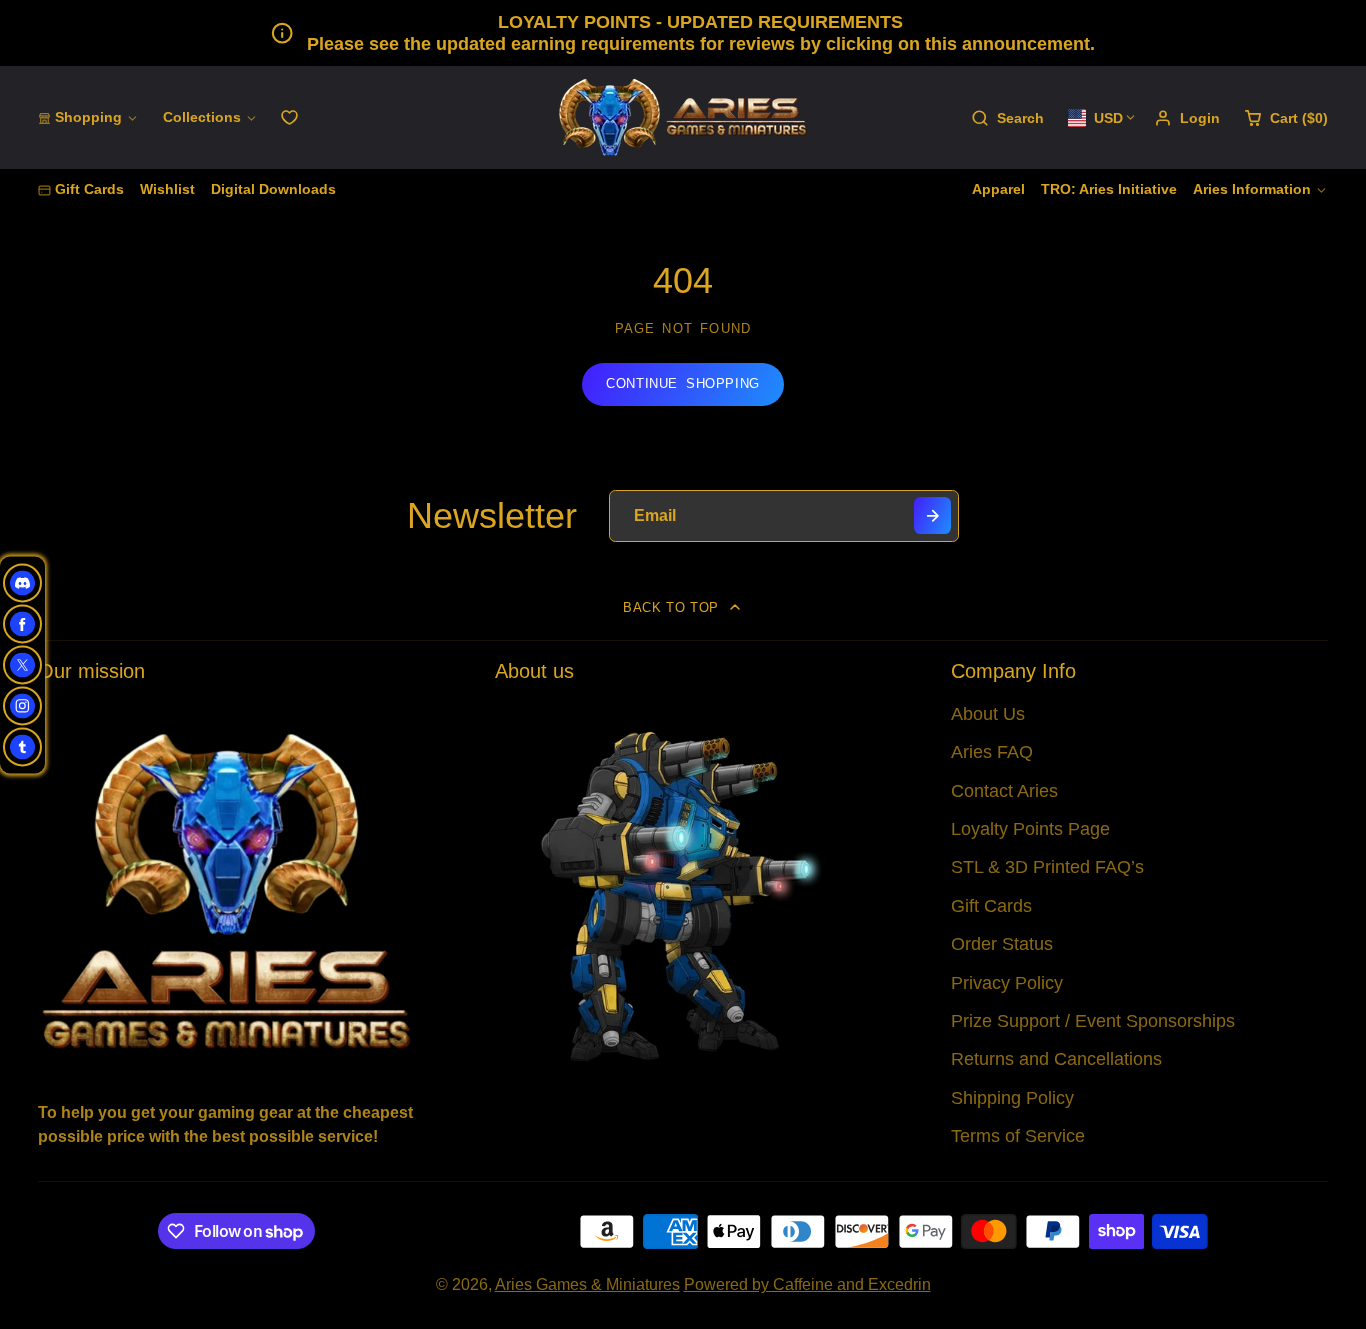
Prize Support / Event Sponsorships (1093, 1021)
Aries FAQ (992, 752)
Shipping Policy (1012, 1098)
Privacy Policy (1007, 983)
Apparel (998, 189)
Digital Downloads (273, 189)
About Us (988, 714)
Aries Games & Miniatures (587, 1284)
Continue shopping (683, 383)
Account (1187, 118)
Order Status (1002, 944)
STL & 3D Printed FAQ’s (1047, 867)
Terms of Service (1018, 1136)
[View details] (226, 889)
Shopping (88, 117)
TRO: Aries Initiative (1109, 189)
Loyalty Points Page (1030, 829)
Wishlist (167, 189)
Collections (202, 117)
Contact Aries (1004, 791)
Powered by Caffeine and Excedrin (807, 1284)
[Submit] (932, 515)
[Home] (683, 117)
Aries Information (1252, 189)
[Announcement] (683, 33)
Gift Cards (89, 189)
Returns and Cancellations (1056, 1059)
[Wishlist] (289, 117)
